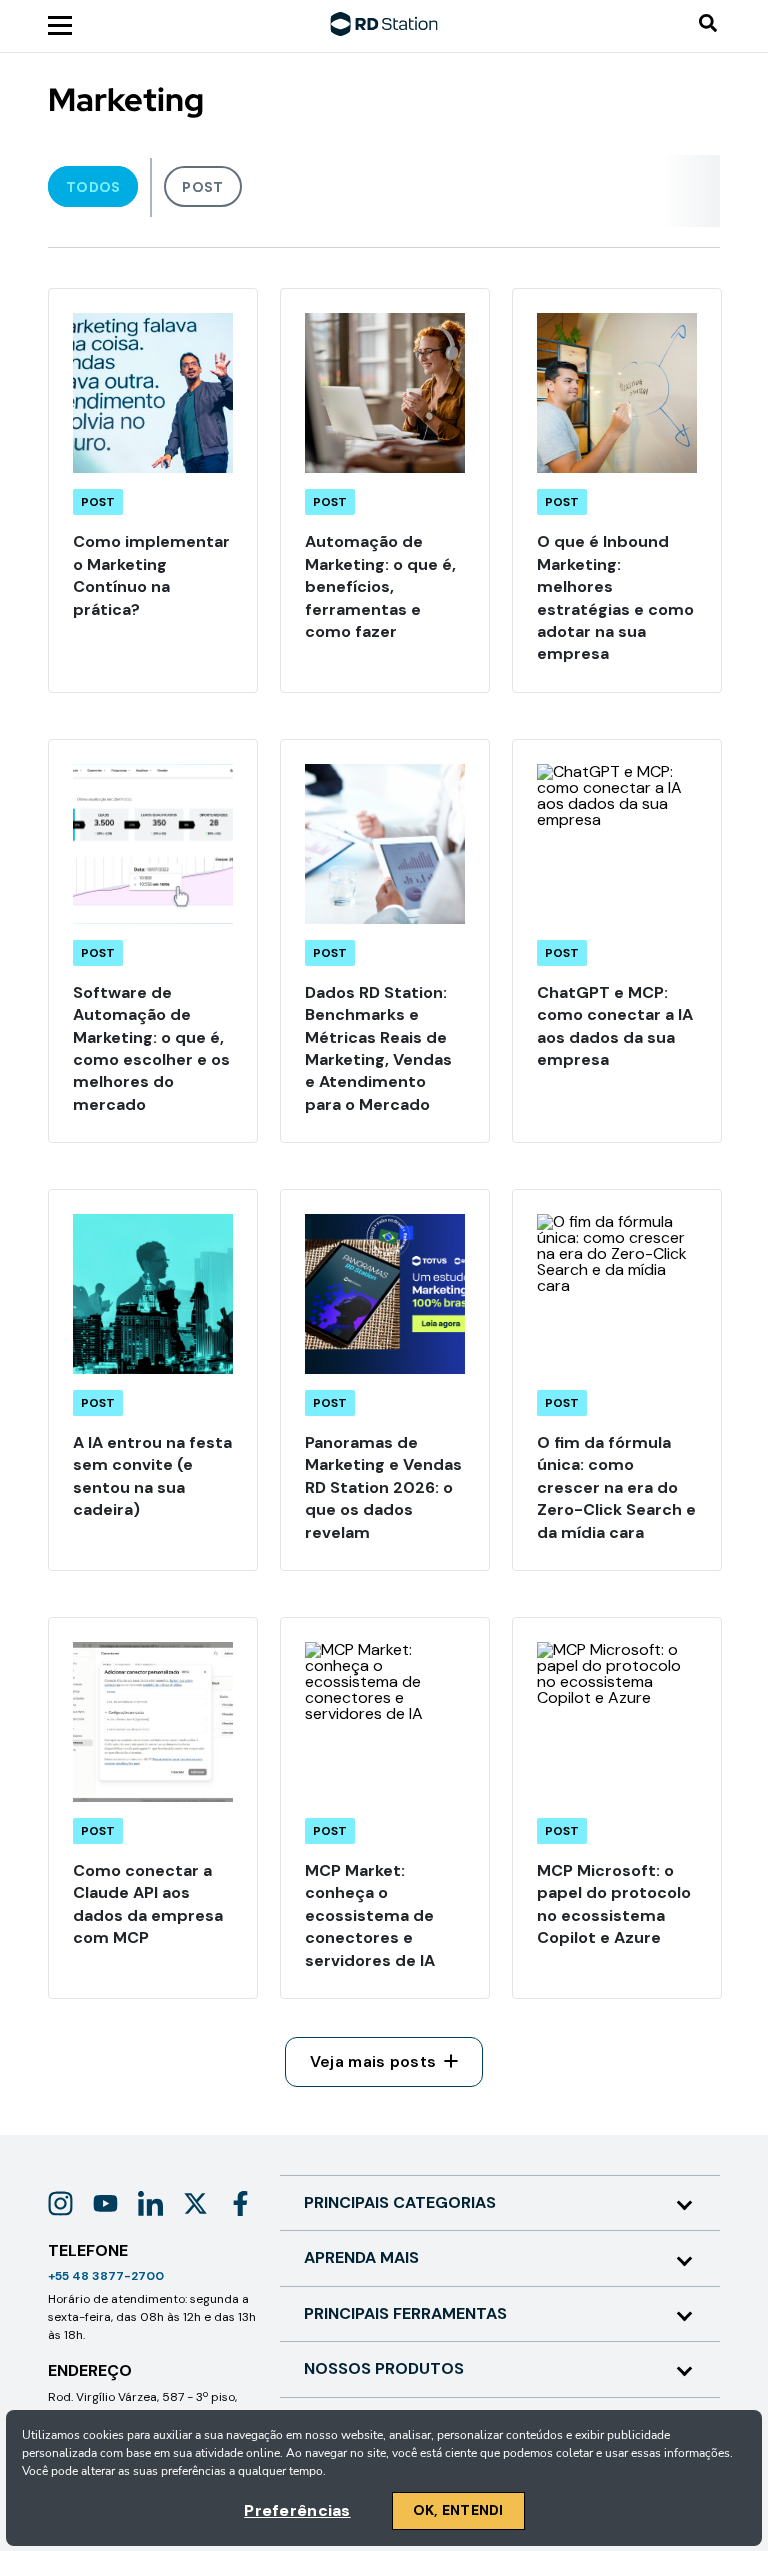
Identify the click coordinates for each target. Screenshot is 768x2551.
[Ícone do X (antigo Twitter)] (195, 2203)
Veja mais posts (373, 2061)
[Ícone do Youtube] (105, 2203)
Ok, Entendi (458, 2510)
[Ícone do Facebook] (240, 2203)
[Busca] (708, 24)
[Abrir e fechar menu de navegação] (60, 24)
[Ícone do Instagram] (60, 2203)
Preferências (297, 2510)
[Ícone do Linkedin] (150, 2203)
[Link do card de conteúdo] (153, 490)
